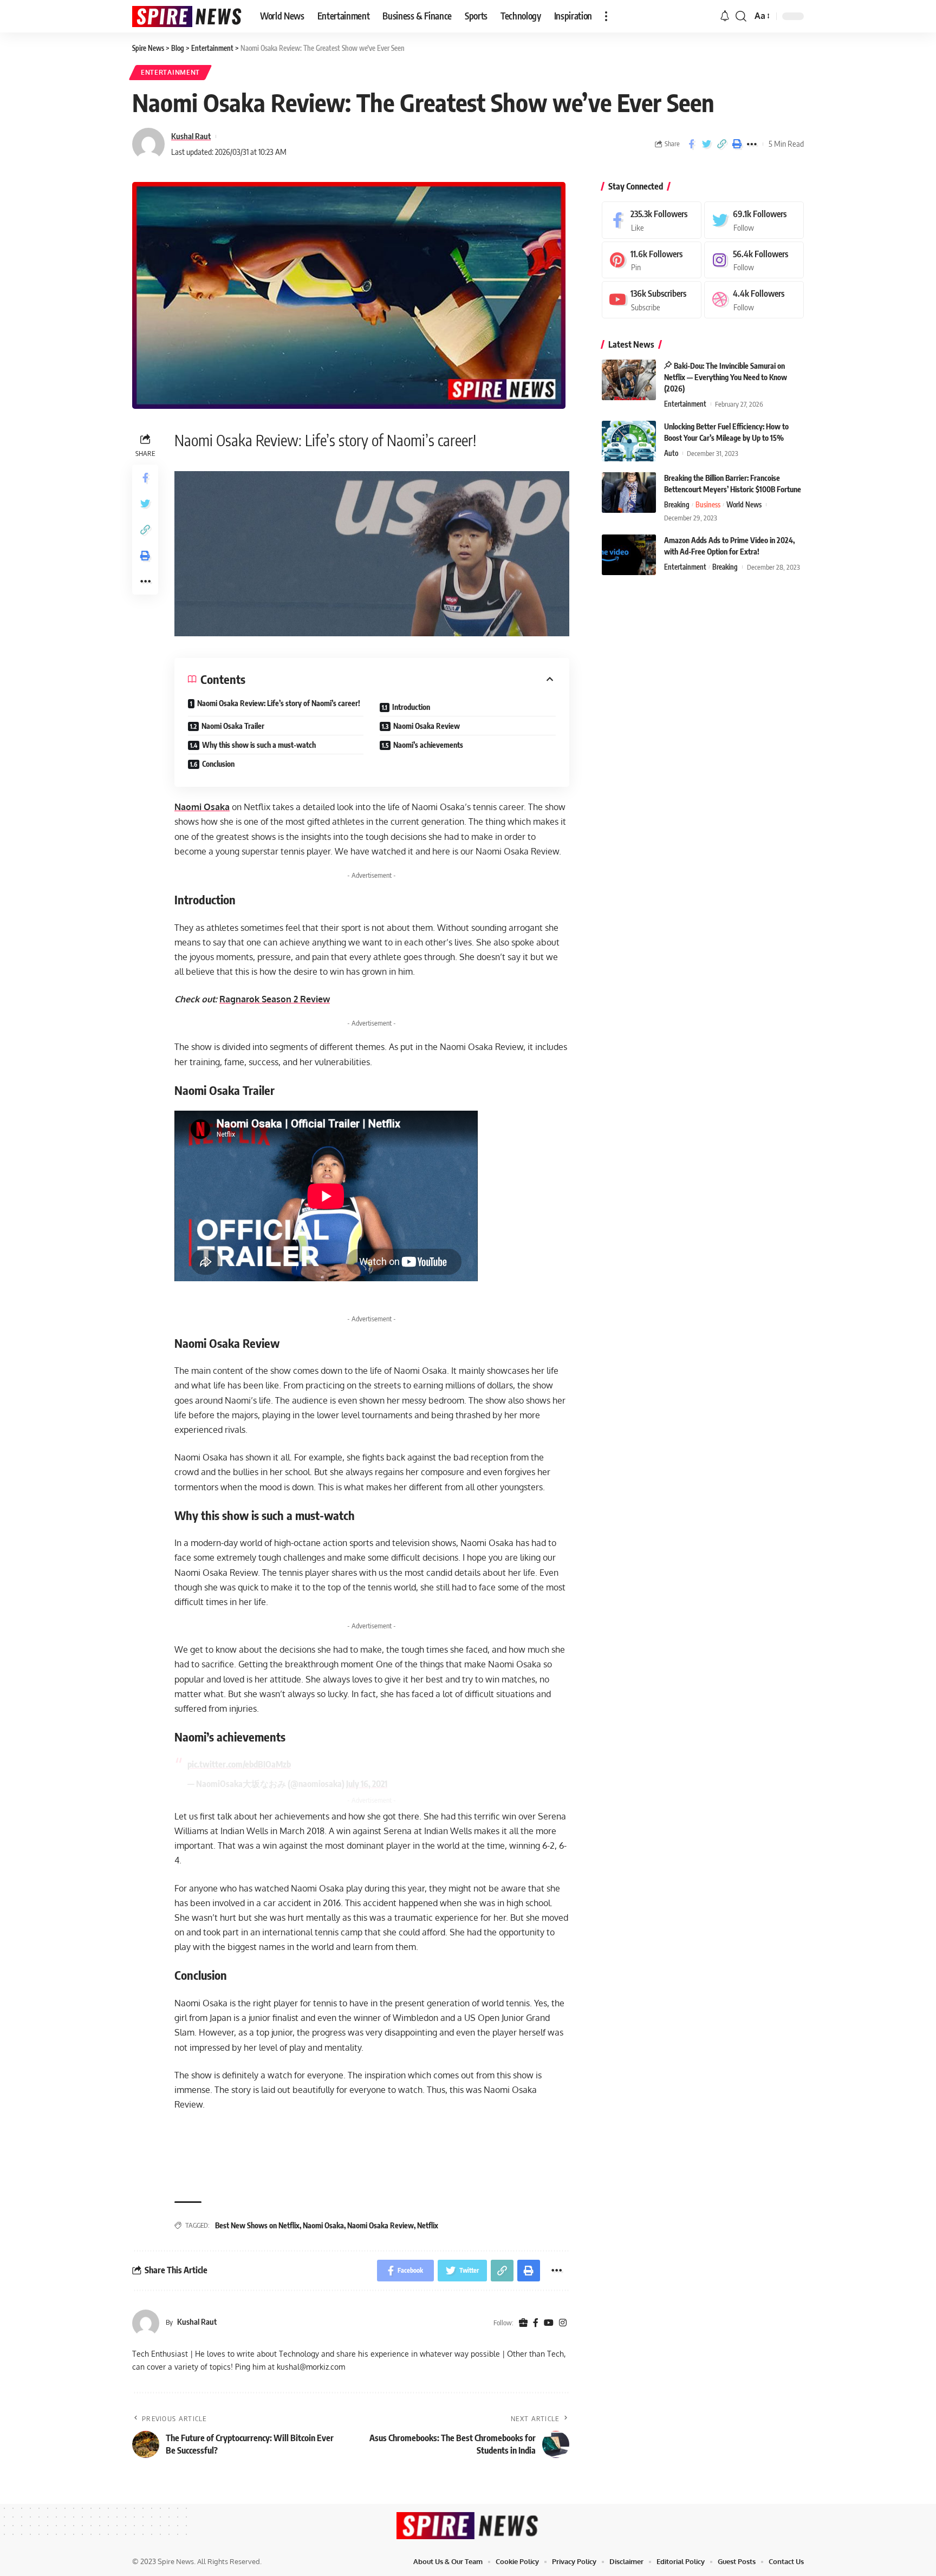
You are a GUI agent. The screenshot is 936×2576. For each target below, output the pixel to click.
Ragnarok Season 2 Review (275, 999)
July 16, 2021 (367, 1784)
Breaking (677, 505)
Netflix (428, 2225)
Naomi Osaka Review (427, 726)
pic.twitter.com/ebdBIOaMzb (239, 1764)
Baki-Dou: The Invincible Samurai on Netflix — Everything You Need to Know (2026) (726, 377)
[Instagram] (563, 2323)
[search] (741, 16)
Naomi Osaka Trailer (233, 726)
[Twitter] (754, 220)
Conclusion (218, 764)
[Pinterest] (652, 260)
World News (744, 505)
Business (708, 505)
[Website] (523, 2323)
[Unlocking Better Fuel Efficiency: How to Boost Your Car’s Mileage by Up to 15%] (629, 441)
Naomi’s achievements (428, 745)
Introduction (411, 707)
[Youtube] (652, 300)
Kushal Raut (191, 136)
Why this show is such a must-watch (259, 745)
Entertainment (170, 72)
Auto (671, 453)
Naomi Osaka (202, 807)
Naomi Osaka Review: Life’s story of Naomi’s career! (279, 703)
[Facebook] (536, 2323)
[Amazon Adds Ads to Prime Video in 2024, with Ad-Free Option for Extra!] (629, 555)
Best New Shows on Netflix (257, 2225)
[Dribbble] (754, 300)
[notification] (725, 16)
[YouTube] (549, 2323)
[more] (606, 16)
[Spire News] (187, 17)
